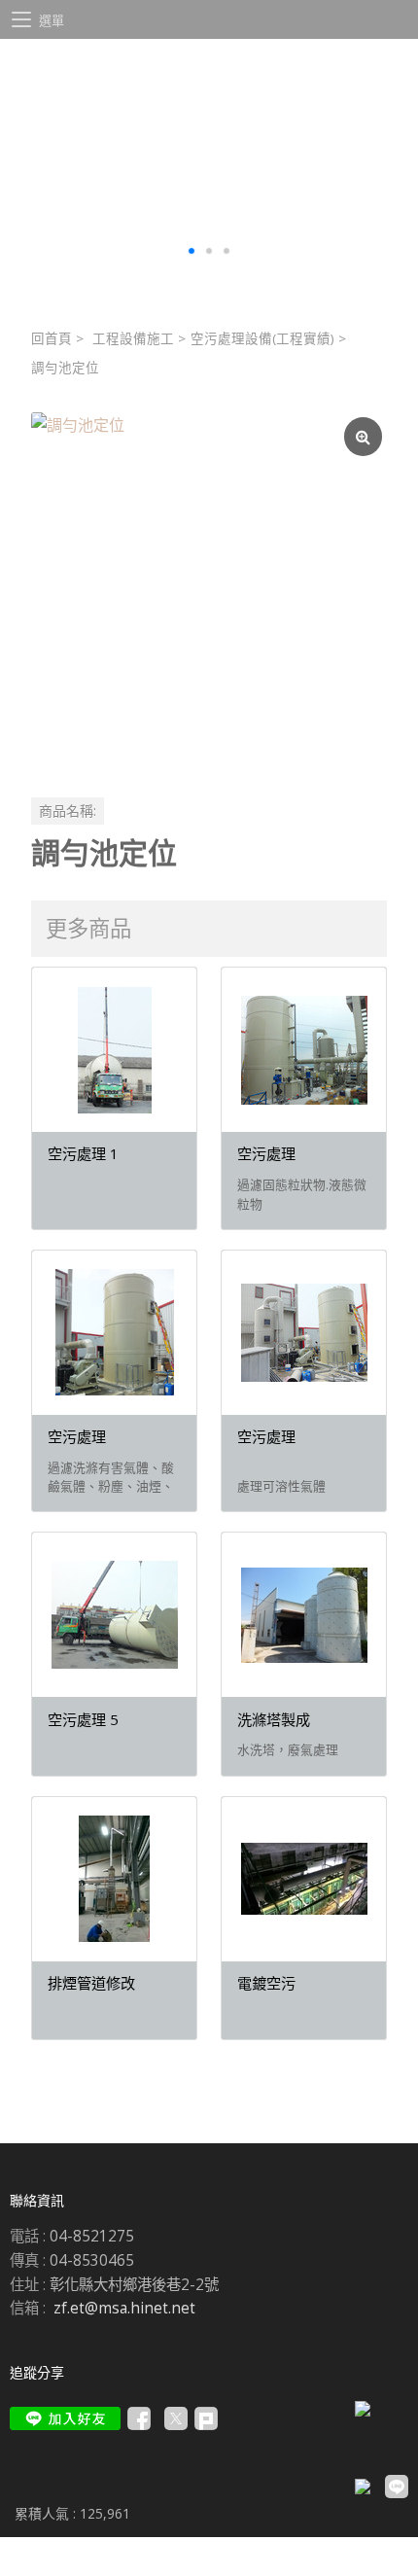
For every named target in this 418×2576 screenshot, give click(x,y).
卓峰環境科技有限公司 (209, 83)
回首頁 (52, 338)
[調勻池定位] (209, 590)
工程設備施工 (133, 338)
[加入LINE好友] (65, 2418)
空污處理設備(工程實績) (262, 338)
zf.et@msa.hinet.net (124, 2308)
